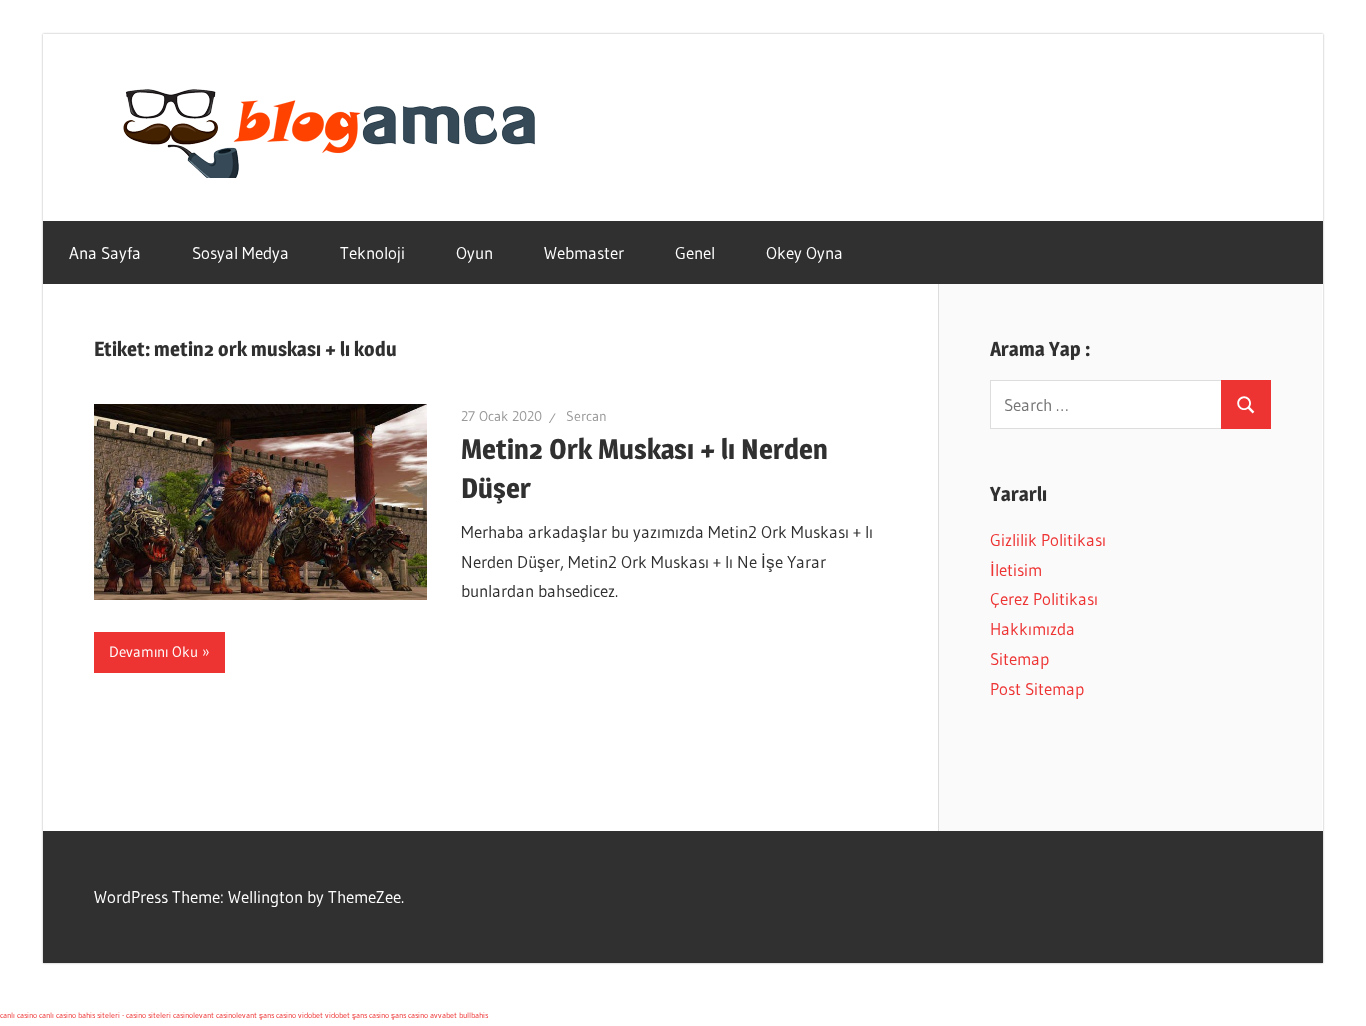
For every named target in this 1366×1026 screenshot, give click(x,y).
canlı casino (18, 1015)
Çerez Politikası (1044, 598)
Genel (695, 252)
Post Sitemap (1037, 688)
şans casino (277, 1015)
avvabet (443, 1015)
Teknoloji (372, 252)
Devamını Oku (153, 651)
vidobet (310, 1015)
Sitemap (1019, 658)
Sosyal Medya (240, 252)
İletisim (1016, 569)
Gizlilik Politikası (1048, 539)
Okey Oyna (804, 252)
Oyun (474, 252)
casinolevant (193, 1015)
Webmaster (584, 252)
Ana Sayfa (105, 252)
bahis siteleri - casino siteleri (124, 1015)
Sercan (586, 416)
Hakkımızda (1032, 628)
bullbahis (473, 1015)
